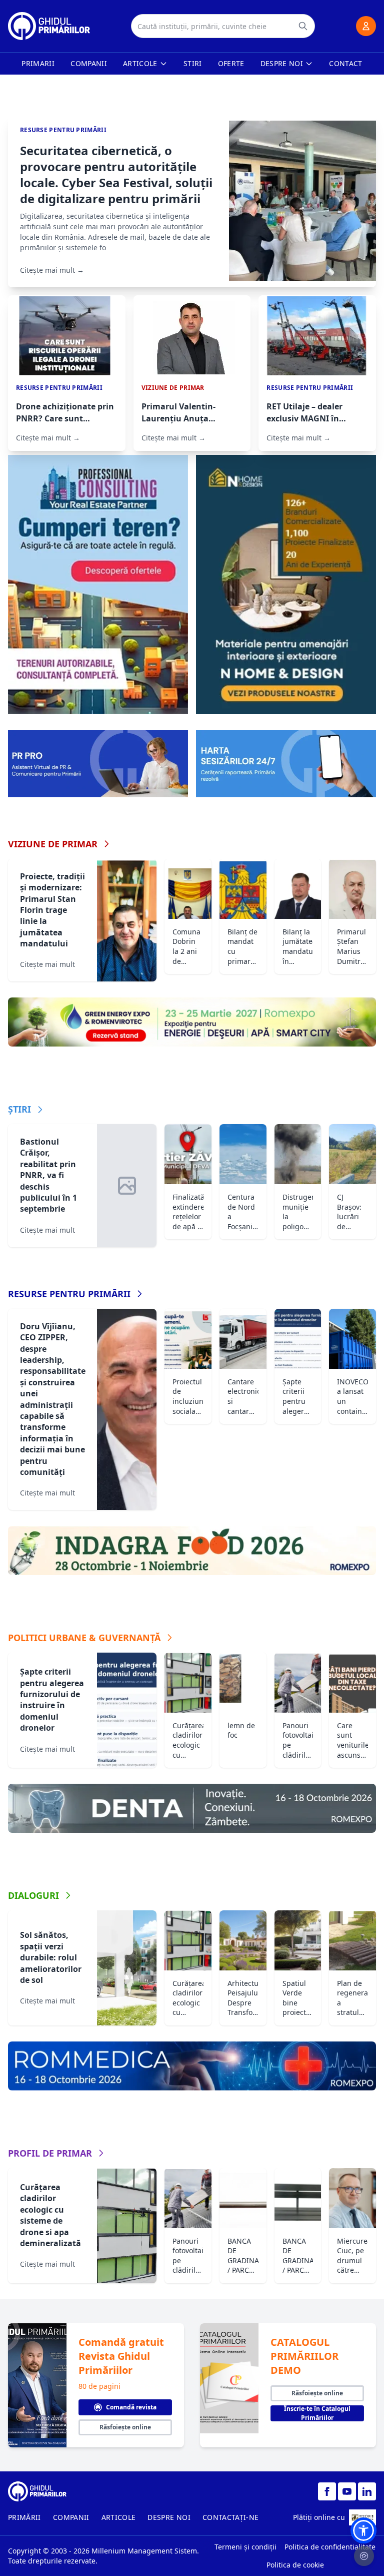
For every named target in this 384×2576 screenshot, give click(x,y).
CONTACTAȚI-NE (231, 2517)
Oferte (231, 63)
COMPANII (71, 2517)
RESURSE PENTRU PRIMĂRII (69, 1294)
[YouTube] (347, 2491)
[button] (363, 2530)
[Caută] (303, 26)
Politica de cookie (295, 2565)
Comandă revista (131, 2407)
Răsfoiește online (125, 2427)
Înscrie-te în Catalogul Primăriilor (317, 2413)
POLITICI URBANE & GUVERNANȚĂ (84, 1638)
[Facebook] (327, 2491)
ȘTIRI (19, 1109)
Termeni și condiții (245, 2547)
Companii (89, 63)
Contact (345, 63)
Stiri (193, 63)
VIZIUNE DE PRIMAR (53, 844)
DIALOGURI (33, 1895)
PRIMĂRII (24, 2517)
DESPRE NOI (169, 2517)
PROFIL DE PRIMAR (50, 2153)
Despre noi (282, 63)
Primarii (38, 63)
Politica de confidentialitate (330, 2547)
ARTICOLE (119, 2517)
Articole (140, 63)
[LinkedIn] (367, 2491)
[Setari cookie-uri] (364, 2556)
